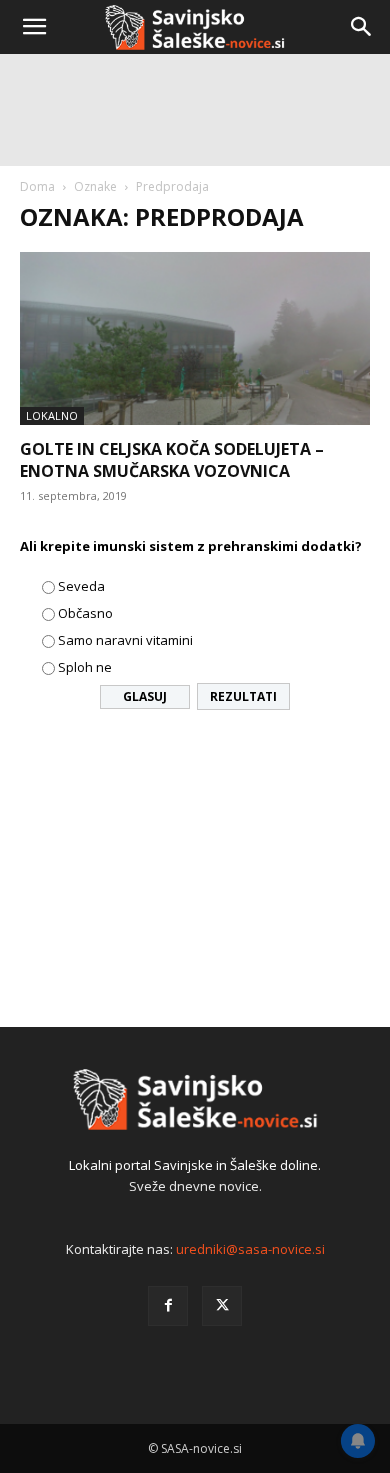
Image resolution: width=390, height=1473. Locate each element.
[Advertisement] (195, 265)
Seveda (81, 586)
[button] (34, 27)
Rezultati (243, 696)
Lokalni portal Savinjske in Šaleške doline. (195, 1165)
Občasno (85, 613)
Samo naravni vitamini (125, 640)
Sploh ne (85, 667)
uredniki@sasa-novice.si (250, 1249)
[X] (222, 1306)
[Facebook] (168, 1306)
